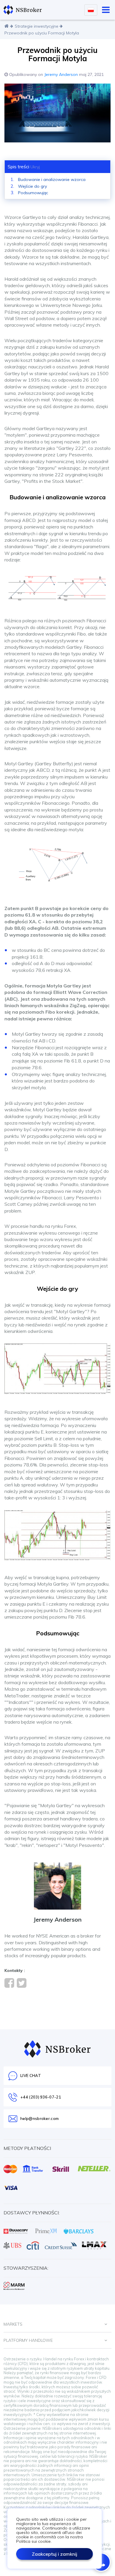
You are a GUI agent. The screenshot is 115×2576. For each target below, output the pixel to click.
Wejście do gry (32, 186)
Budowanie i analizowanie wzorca (52, 179)
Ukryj (35, 167)
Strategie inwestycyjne (37, 26)
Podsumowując (33, 193)
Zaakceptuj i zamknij (55, 2554)
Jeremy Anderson (61, 74)
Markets (13, 2324)
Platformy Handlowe (28, 2340)
